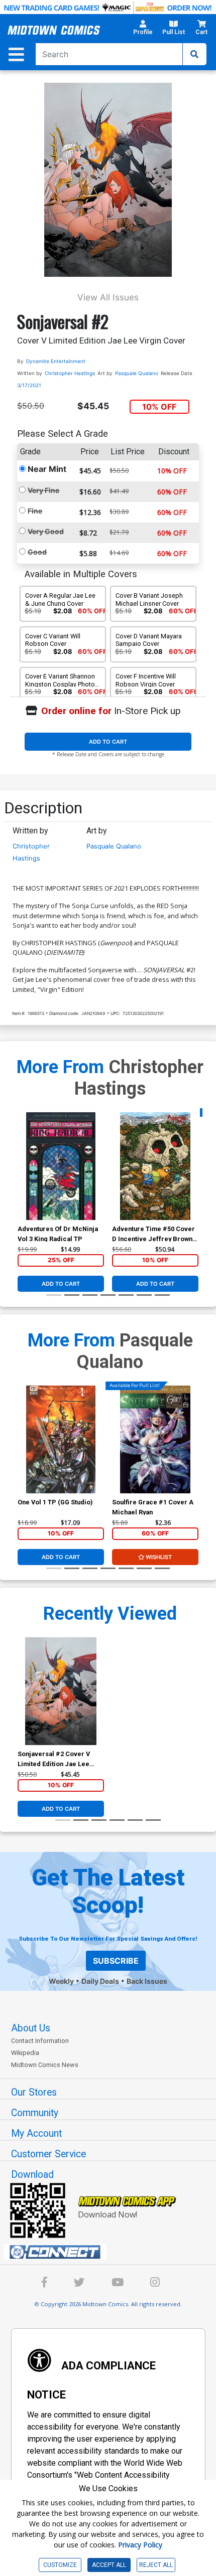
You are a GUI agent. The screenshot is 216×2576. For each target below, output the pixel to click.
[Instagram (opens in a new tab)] (155, 2284)
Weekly (61, 1981)
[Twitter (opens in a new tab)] (79, 2284)
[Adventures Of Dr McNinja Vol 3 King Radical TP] (61, 1166)
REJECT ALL (156, 2565)
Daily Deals (100, 1981)
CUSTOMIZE (60, 2565)
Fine (35, 511)
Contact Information (40, 2041)
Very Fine (43, 490)
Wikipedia (25, 2053)
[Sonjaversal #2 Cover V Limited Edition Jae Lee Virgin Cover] (61, 1691)
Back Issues (147, 1981)
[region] (23, 1179)
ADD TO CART (108, 742)
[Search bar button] (194, 54)
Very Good (46, 531)
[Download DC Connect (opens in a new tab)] (112, 2252)
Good (37, 552)
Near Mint (47, 469)
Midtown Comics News (45, 2065)
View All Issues (108, 297)
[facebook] (44, 2284)
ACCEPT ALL (109, 2565)
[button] (143, 30)
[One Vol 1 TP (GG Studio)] (61, 1439)
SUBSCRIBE (116, 1961)
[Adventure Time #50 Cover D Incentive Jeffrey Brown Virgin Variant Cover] (155, 1166)
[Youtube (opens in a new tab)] (118, 2284)
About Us (31, 2028)
